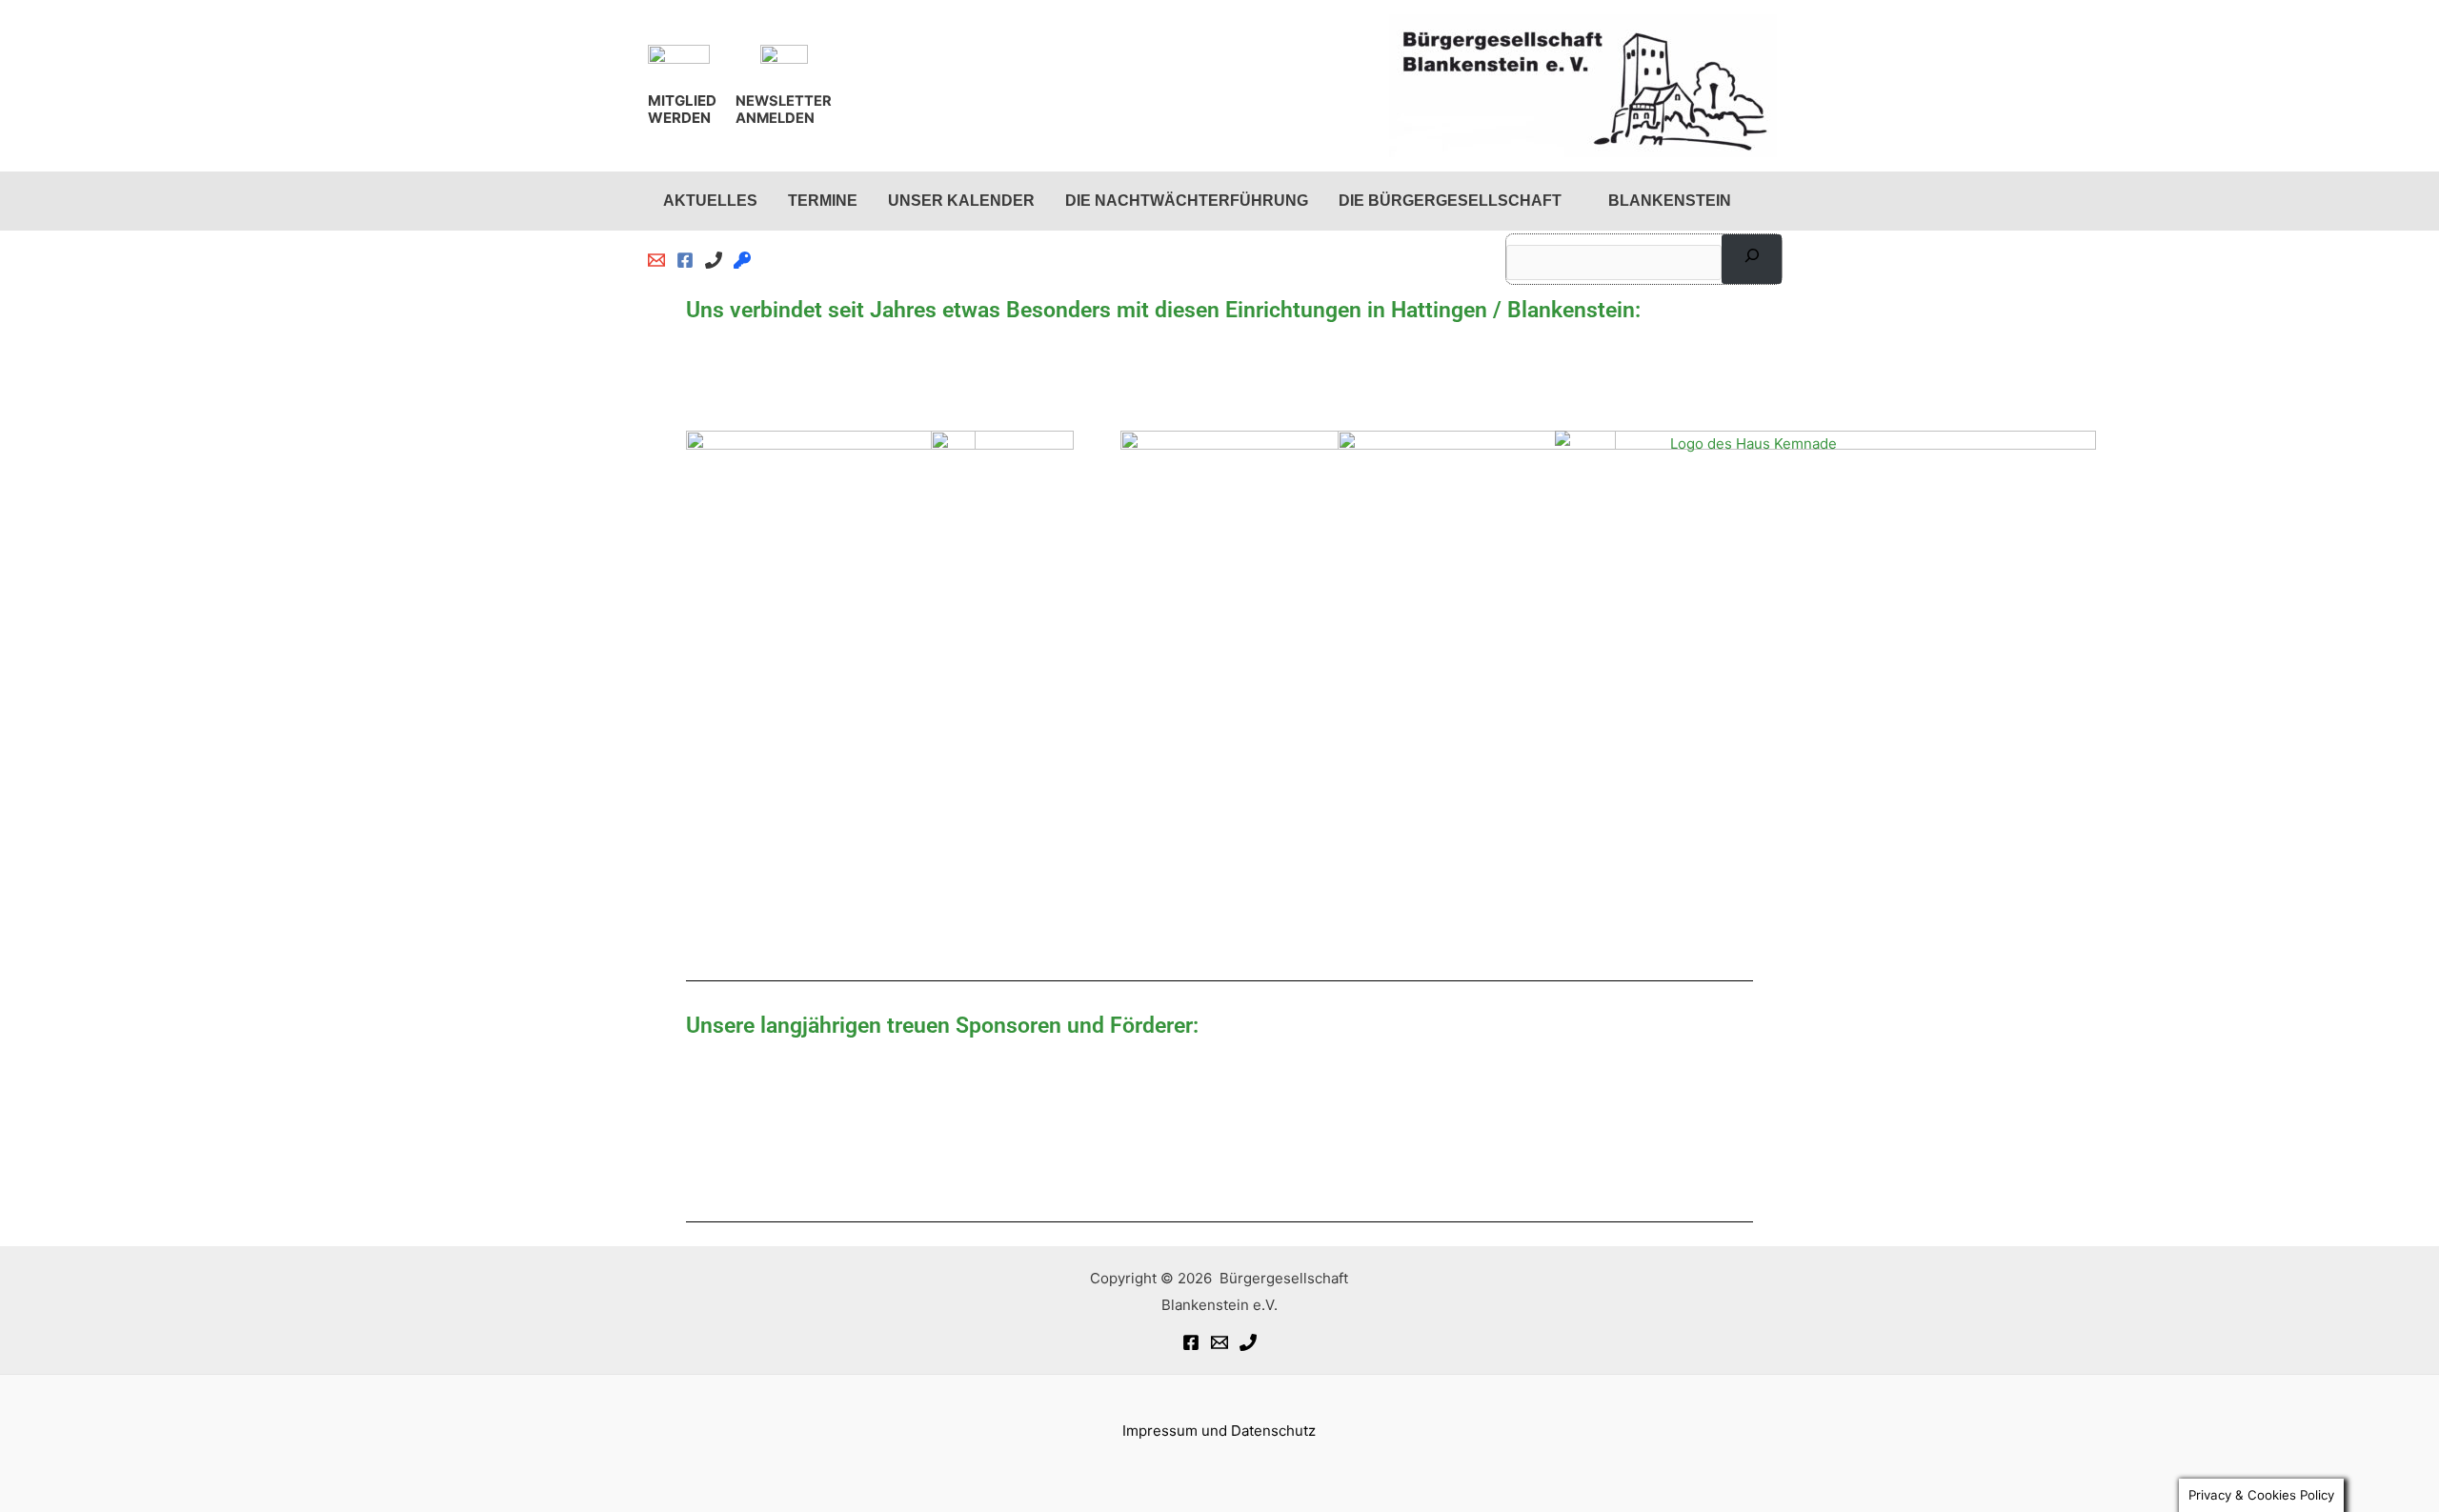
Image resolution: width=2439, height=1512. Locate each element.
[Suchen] (1752, 259)
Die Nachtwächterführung (1187, 201)
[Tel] (1248, 1342)
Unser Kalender (961, 201)
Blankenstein (1670, 201)
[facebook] (685, 260)
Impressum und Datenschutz (1219, 1431)
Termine (823, 201)
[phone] (714, 260)
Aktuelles (710, 201)
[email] (656, 260)
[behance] (742, 260)
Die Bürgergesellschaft (1450, 201)
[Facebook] (1191, 1342)
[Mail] (1219, 1342)
